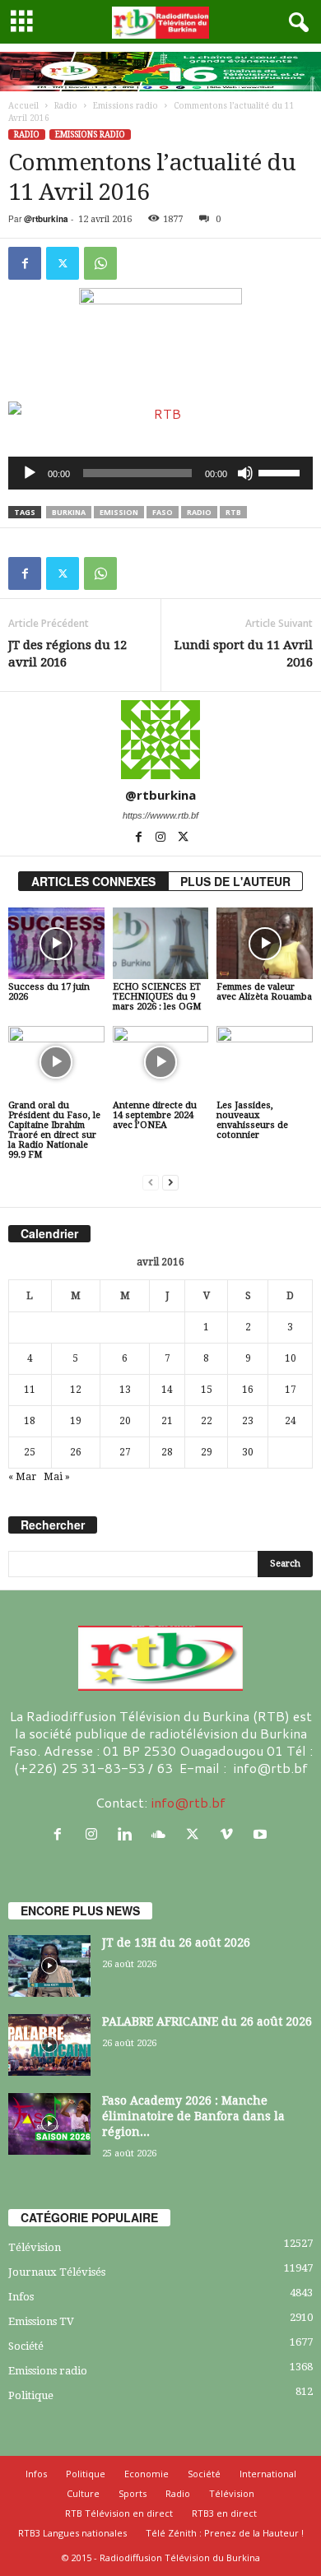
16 (248, 1390)
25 (30, 1452)
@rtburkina (46, 219)
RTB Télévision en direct (119, 2513)
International (268, 2474)
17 (291, 1390)
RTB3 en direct (224, 2513)
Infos (21, 2297)
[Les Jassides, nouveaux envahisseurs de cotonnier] (265, 1062)
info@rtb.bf (188, 1802)
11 (30, 1390)
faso (163, 512)
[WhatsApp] (100, 263)
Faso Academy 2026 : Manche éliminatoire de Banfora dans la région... (193, 2116)
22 (207, 1421)
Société (26, 2346)
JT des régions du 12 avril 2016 (67, 654)
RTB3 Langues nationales (72, 2533)
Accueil (23, 106)
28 (167, 1452)
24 (291, 1421)
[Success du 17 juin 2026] (56, 943)
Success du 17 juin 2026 (49, 992)
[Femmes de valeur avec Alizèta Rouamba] (265, 943)
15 (207, 1390)
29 (207, 1452)
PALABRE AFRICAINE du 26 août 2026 (207, 2021)
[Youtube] (262, 1834)
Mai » (57, 1477)
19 (76, 1421)
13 (125, 1390)
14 (167, 1390)
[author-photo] (160, 740)
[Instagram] (162, 838)
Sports (133, 2493)
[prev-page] (151, 1183)
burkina (69, 512)
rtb (233, 512)
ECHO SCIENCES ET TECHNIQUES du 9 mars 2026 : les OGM (157, 997)
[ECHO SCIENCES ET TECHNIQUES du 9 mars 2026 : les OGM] (161, 943)
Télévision (35, 2247)
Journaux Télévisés (57, 2272)
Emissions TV (41, 2321)
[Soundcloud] (163, 1834)
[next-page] (170, 1183)
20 (125, 1421)
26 (76, 1452)
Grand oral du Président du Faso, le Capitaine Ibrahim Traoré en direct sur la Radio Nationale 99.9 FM (54, 1130)
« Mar (22, 1477)
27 (125, 1452)
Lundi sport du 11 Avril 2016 (244, 654)
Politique (31, 2395)
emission (119, 512)
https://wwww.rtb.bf (160, 815)
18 (30, 1421)
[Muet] (245, 473)
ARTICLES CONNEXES (93, 881)
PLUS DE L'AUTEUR (235, 881)
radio (199, 512)
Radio (66, 106)
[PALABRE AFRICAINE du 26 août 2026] (49, 2045)
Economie (147, 2474)
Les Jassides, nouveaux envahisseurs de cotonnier (252, 1120)
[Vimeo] (230, 1834)
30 (248, 1452)
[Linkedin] (129, 1834)
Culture (83, 2493)
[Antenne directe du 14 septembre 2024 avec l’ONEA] (161, 1062)
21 (167, 1421)
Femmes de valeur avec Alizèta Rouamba (264, 992)
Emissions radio (126, 106)
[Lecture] (30, 473)
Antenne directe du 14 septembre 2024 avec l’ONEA (155, 1115)
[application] (160, 473)
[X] (63, 263)
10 (291, 1358)
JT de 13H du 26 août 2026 (176, 1942)
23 (248, 1421)
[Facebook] (25, 263)
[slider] (281, 471)
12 (76, 1390)
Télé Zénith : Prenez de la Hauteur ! (225, 2533)
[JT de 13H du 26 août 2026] (49, 1966)
